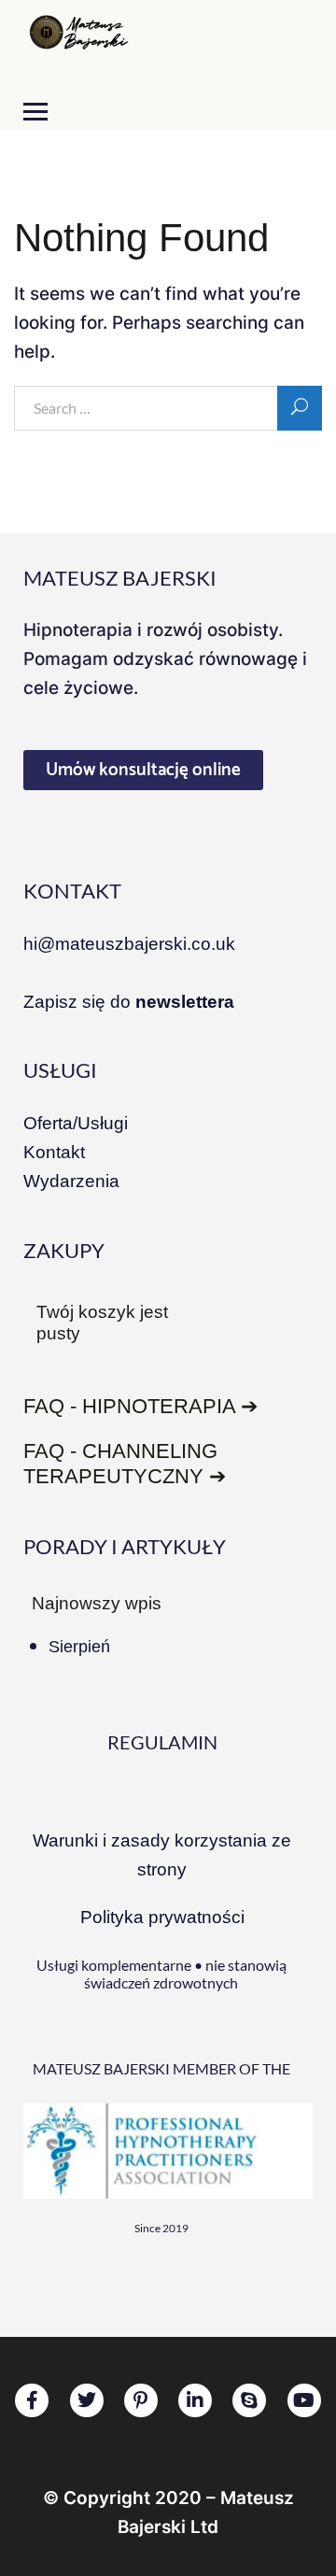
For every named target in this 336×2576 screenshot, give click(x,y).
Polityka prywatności (162, 1917)
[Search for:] (168, 409)
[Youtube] (304, 2400)
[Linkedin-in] (195, 2400)
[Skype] (249, 2400)
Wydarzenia (71, 1181)
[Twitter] (87, 2400)
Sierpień (79, 1647)
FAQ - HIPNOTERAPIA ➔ (140, 1406)
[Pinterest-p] (141, 2400)
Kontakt (54, 1152)
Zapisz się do (129, 1002)
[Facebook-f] (32, 2400)
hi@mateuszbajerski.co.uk (129, 944)
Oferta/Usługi (76, 1123)
